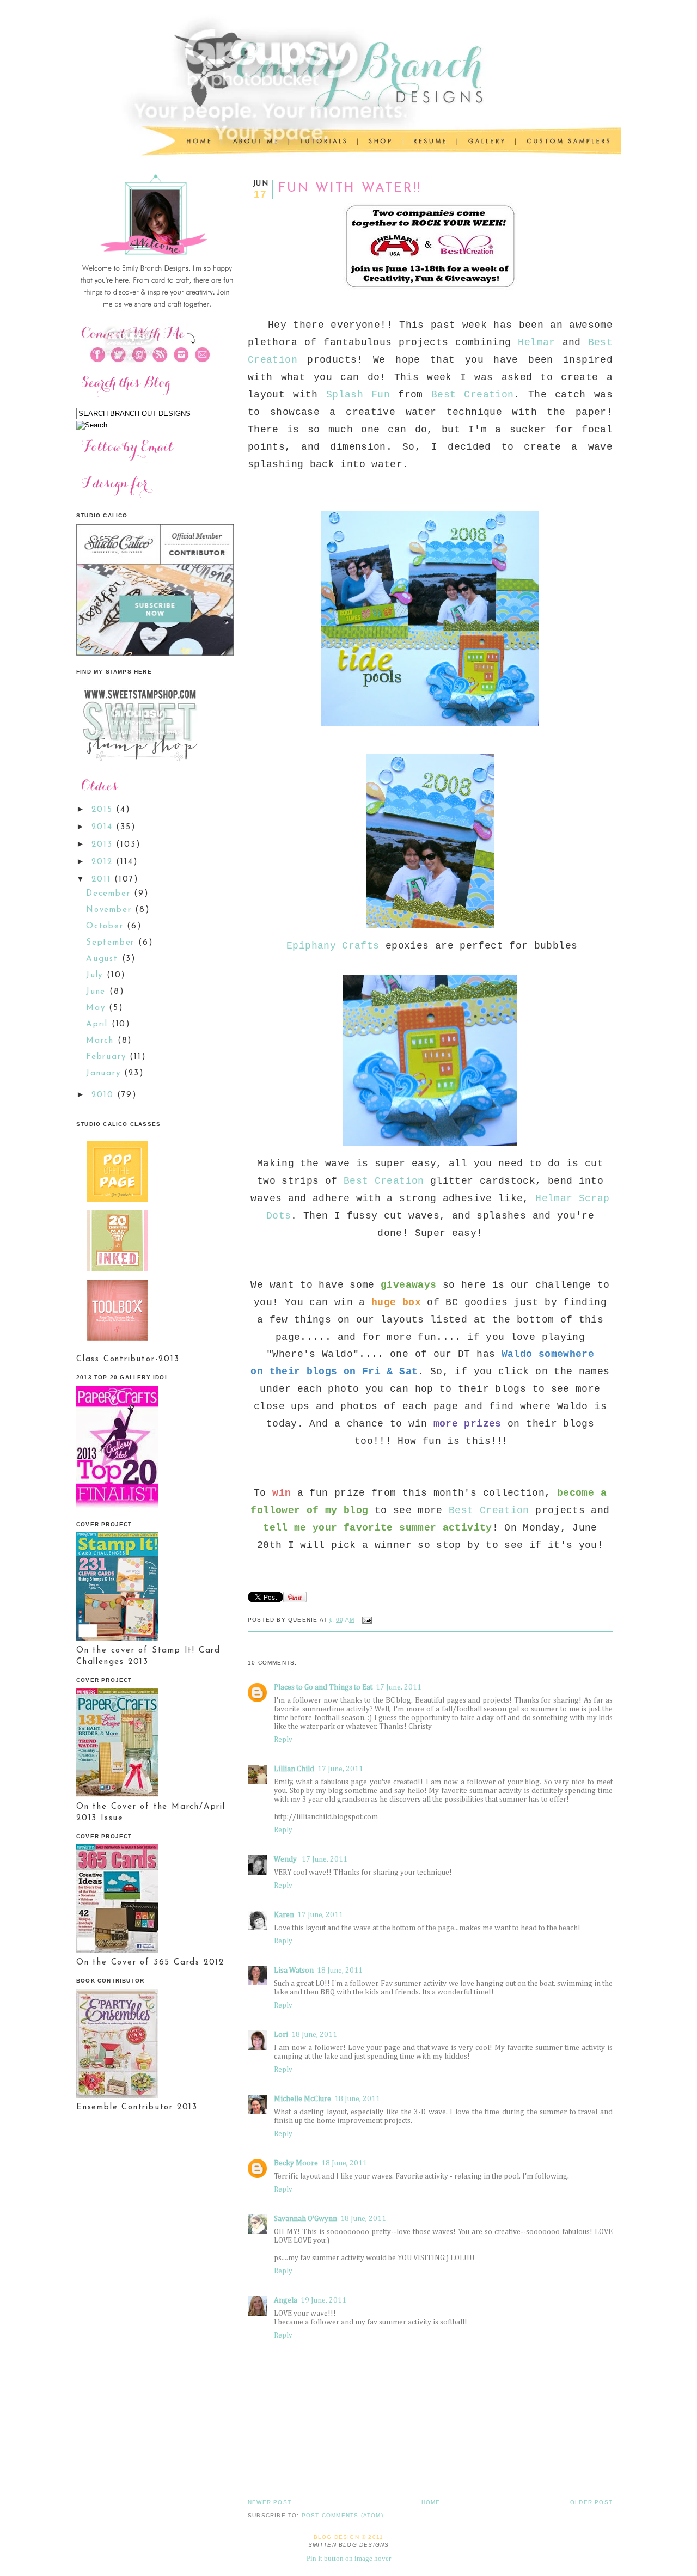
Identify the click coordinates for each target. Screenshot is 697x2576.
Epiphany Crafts (333, 946)
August (104, 959)
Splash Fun (358, 395)
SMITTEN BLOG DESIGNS (349, 2545)
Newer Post (270, 2502)
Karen (284, 1915)
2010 (104, 1095)
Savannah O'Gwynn (305, 2219)
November (111, 910)
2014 (104, 827)
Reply (283, 1740)
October (106, 926)
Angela (286, 2300)
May (97, 1008)
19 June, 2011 (323, 2300)
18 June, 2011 (340, 1971)
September (112, 943)
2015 (104, 810)
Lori (281, 2035)
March (102, 1041)
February (108, 1057)
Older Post (591, 2502)
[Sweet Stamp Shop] (139, 765)
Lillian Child (294, 1769)
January (105, 1073)
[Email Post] (366, 1620)
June (98, 992)
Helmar (536, 342)
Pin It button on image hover (349, 2558)
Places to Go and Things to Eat (323, 1687)
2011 (103, 880)
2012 (104, 862)
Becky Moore (296, 2163)
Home (431, 2502)
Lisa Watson (294, 1971)
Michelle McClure (302, 2099)
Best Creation (472, 395)
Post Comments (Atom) (343, 2515)
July (96, 975)
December (110, 894)
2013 (104, 845)
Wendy (286, 1859)
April (99, 1024)
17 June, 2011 (399, 1687)
